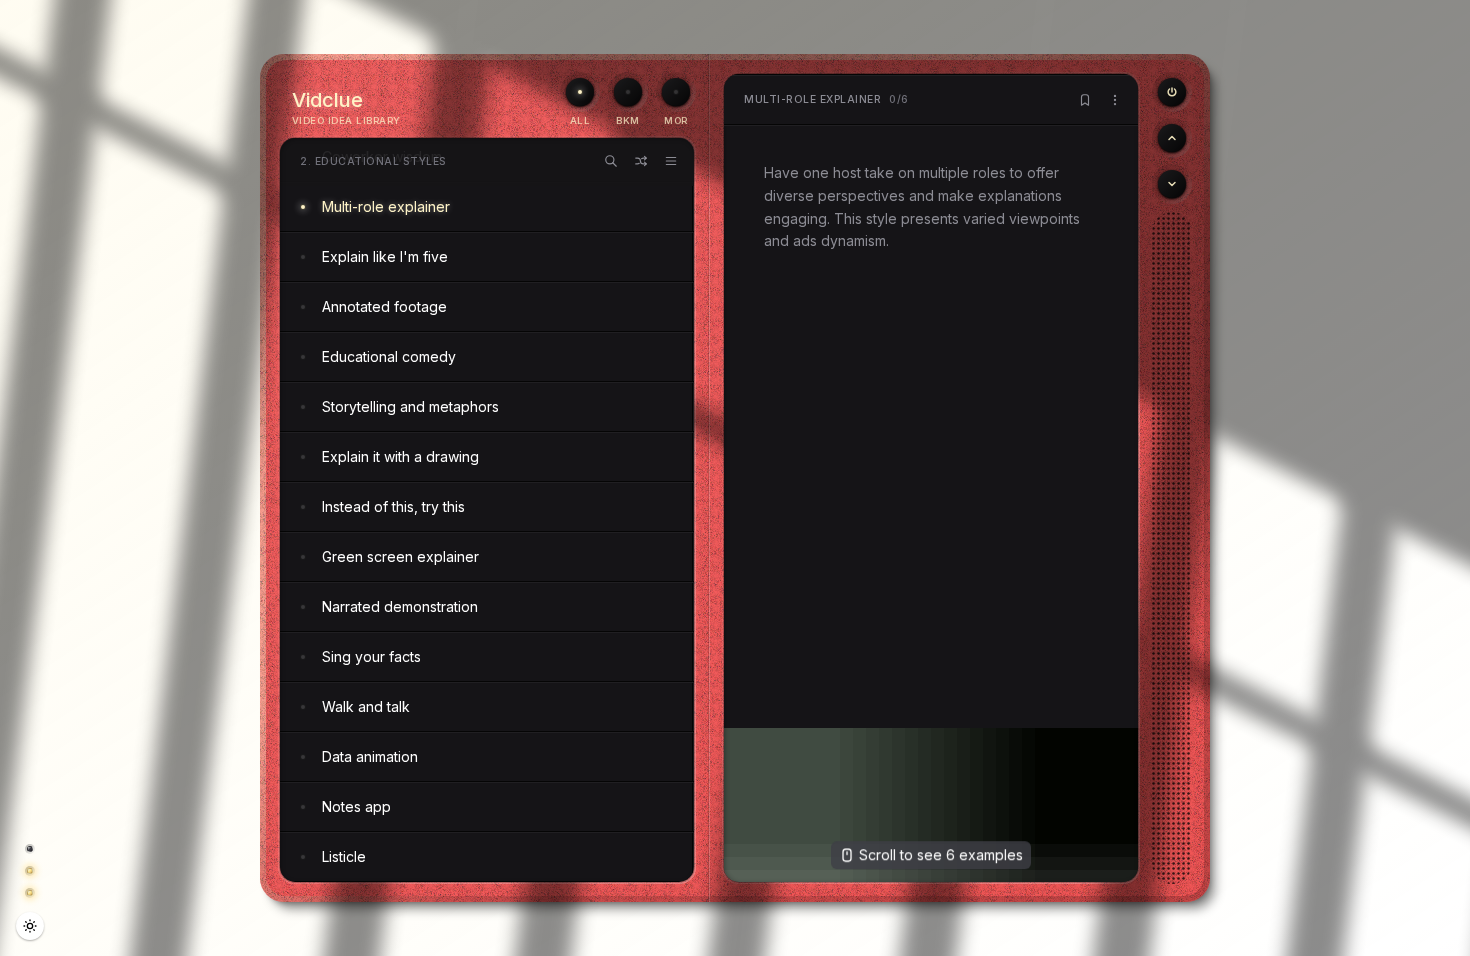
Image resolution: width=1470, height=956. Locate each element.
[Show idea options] (1115, 100)
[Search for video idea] (611, 161)
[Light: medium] (30, 926)
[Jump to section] (671, 161)
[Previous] (1172, 92)
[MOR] (676, 92)
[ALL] (580, 92)
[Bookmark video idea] (1085, 100)
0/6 (826, 99)
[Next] (1172, 184)
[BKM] (628, 92)
